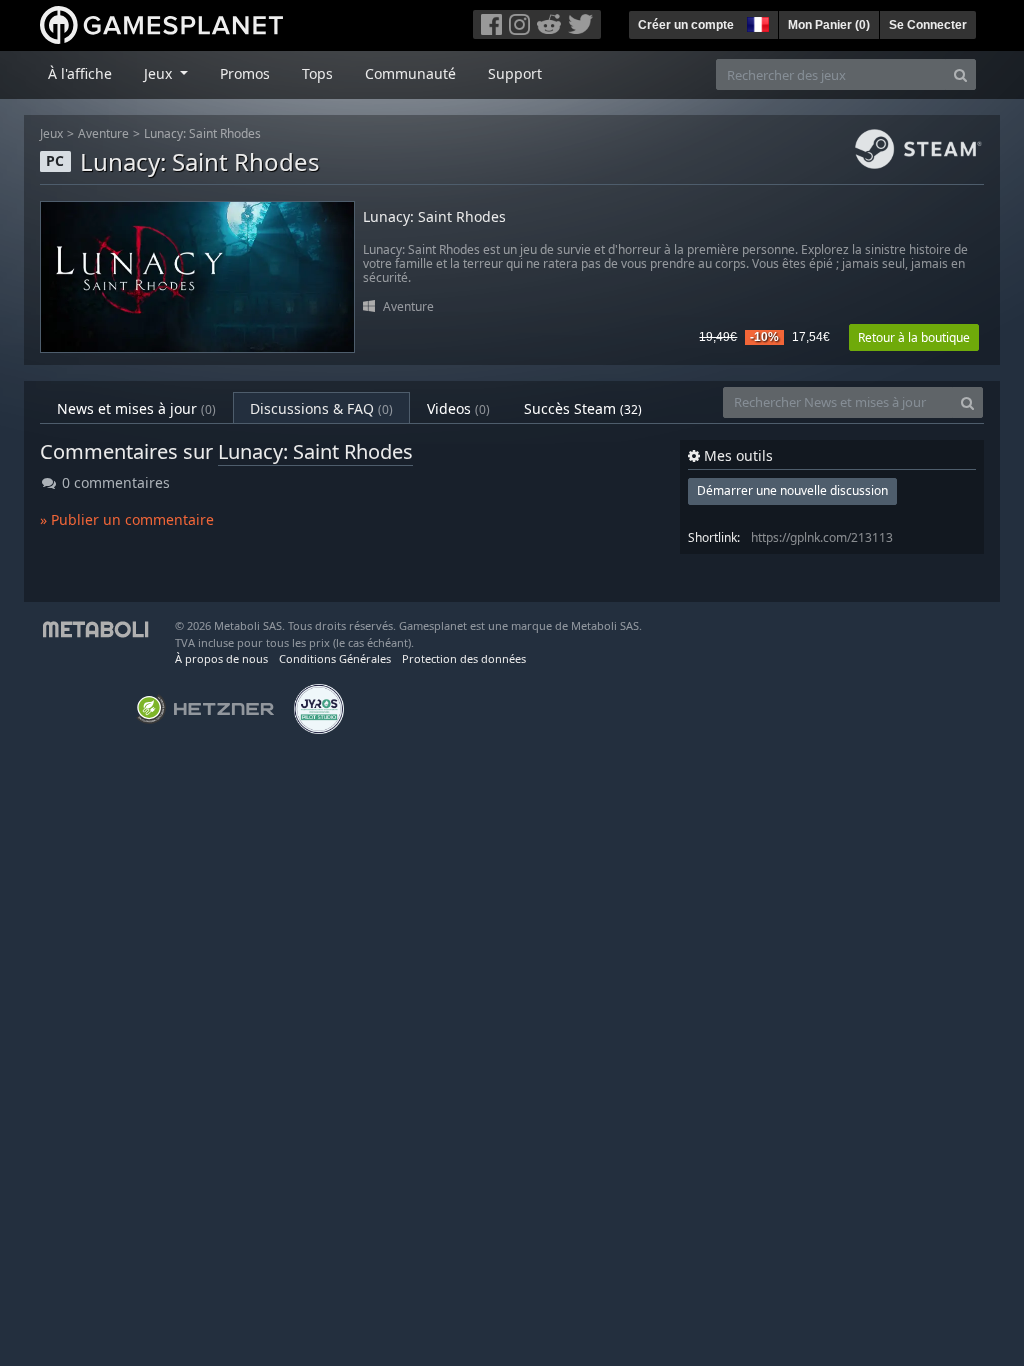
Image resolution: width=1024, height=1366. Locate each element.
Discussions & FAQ (321, 408)
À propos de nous (221, 658)
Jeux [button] (160, 73)
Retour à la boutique (914, 337)
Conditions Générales (335, 658)
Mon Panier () (829, 25)
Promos (245, 73)
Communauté (410, 73)
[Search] (960, 74)
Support (515, 73)
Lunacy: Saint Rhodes (202, 133)
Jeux (51, 133)
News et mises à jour (136, 408)
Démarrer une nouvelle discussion (792, 490)
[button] (756, 22)
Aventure (103, 133)
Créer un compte (686, 25)
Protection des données (464, 658)
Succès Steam (583, 408)
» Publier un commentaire (127, 519)
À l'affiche (80, 73)
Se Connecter (928, 25)
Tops (317, 73)
